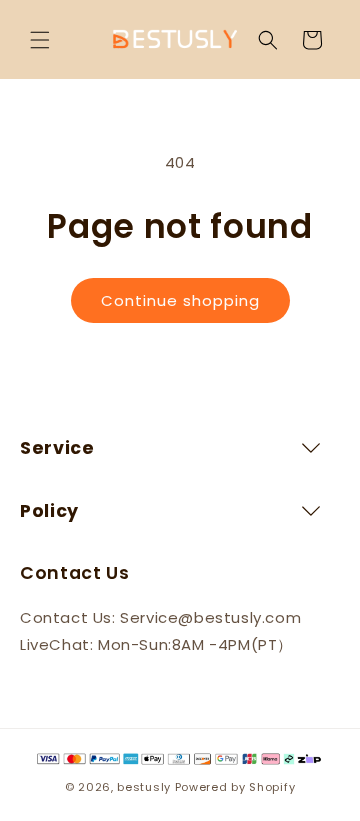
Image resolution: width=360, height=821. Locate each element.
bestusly (144, 787)
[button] (40, 40)
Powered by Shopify (235, 787)
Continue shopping (180, 300)
